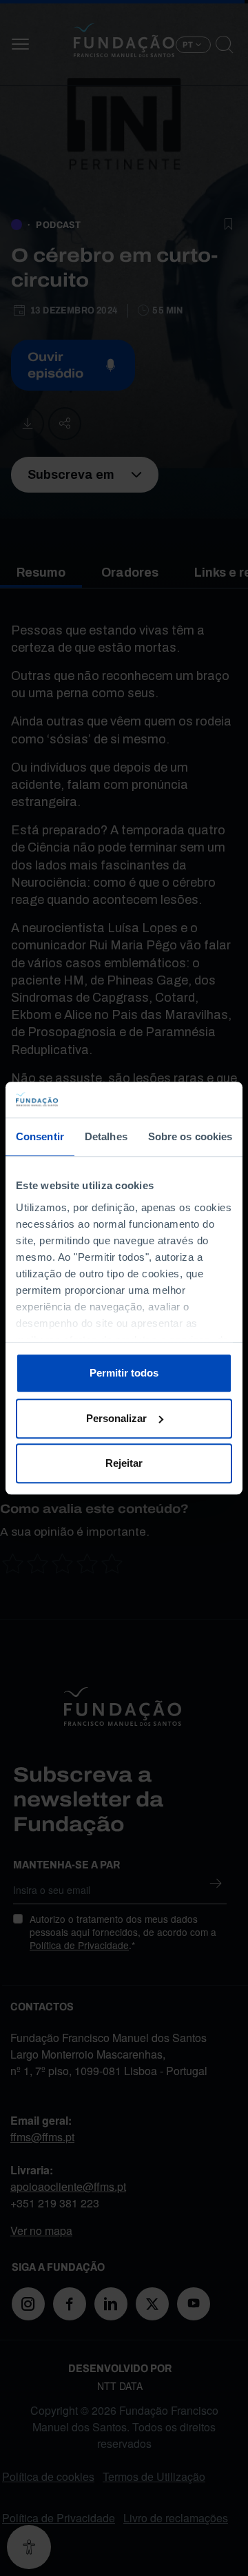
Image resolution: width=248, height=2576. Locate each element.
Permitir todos (124, 1373)
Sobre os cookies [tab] (190, 1136)
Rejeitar (124, 1463)
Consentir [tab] (40, 1136)
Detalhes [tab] (106, 1136)
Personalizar (116, 1418)
